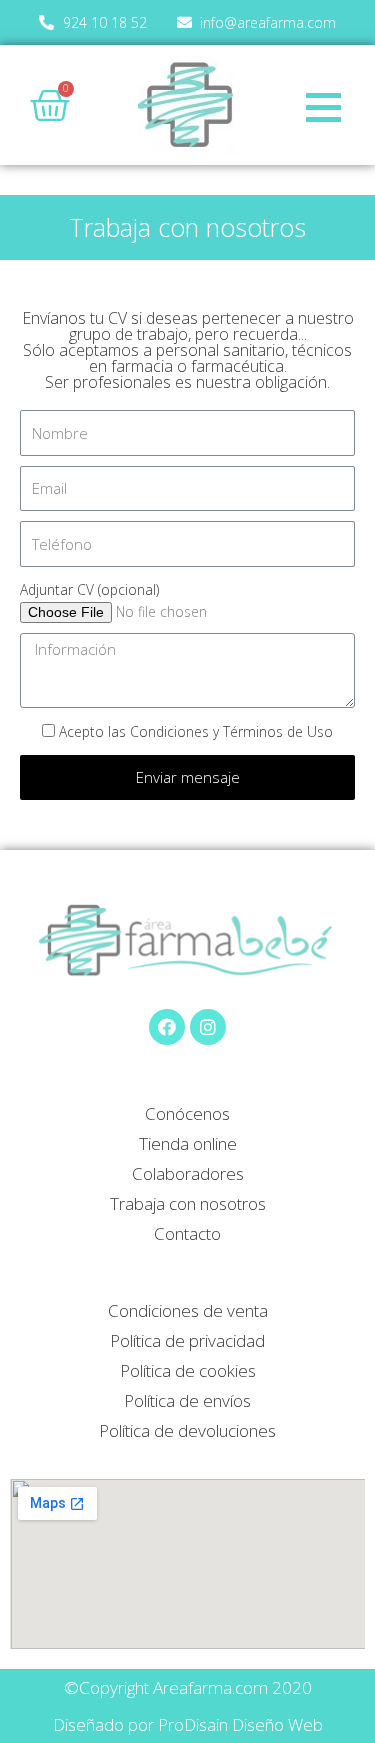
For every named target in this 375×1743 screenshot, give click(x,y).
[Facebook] (167, 1027)
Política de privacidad (187, 1340)
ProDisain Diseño (221, 1724)
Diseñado (88, 1724)
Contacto (187, 1233)
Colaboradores (188, 1173)
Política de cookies (188, 1370)
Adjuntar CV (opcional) (89, 589)
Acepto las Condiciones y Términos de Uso (196, 731)
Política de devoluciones (187, 1430)
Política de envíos (187, 1400)
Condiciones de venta (188, 1310)
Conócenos (187, 1113)
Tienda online (188, 1143)
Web (305, 1724)
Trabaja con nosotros (188, 1203)
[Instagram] (208, 1027)
